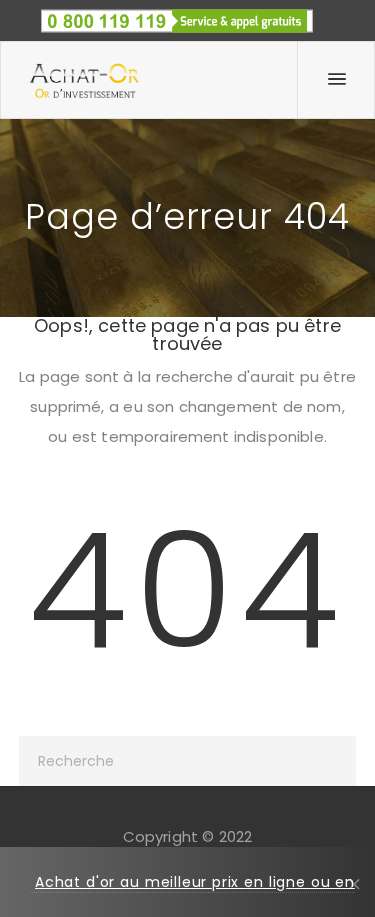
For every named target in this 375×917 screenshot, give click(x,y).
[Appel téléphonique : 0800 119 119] (177, 14)
